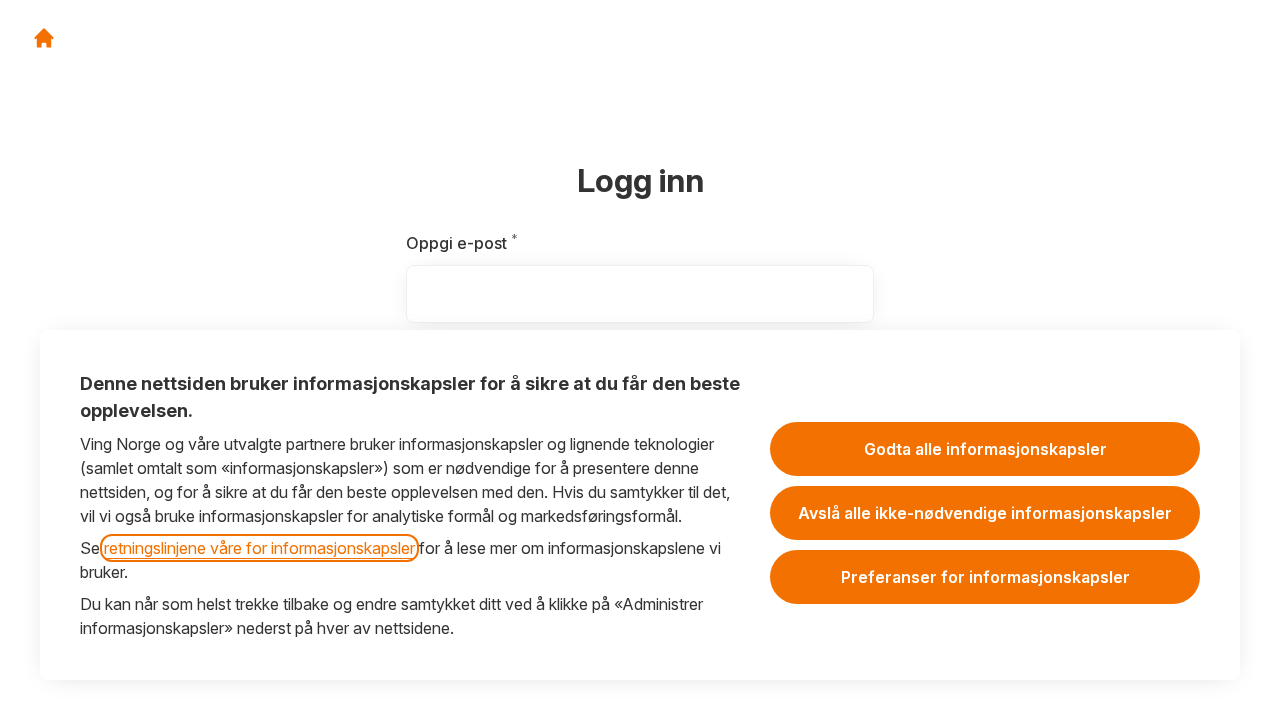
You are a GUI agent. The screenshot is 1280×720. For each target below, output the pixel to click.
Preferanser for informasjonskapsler (985, 577)
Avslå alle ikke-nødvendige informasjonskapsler (985, 513)
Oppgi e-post (493, 243)
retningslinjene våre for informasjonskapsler (259, 548)
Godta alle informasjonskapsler (985, 449)
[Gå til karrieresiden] (44, 38)
